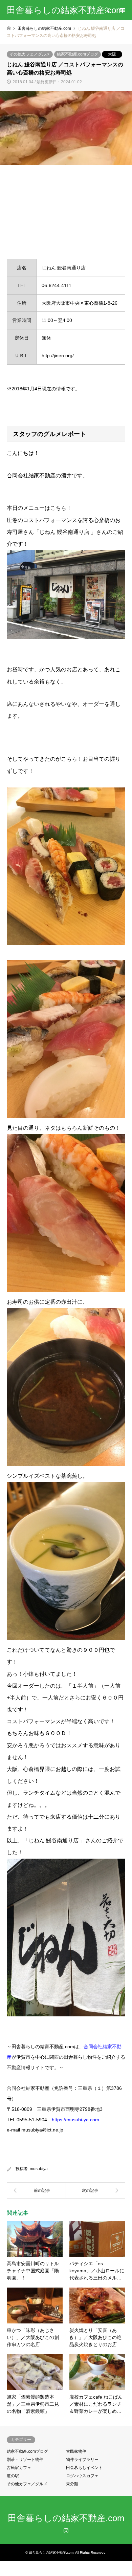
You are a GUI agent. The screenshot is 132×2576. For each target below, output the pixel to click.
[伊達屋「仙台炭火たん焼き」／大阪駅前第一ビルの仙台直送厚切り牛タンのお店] (96, 2190)
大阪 (112, 54)
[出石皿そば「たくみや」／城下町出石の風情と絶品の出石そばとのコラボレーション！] (36, 2190)
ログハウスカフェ (82, 2476)
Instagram (66, 2530)
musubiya (39, 2169)
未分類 (72, 2484)
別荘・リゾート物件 (25, 2460)
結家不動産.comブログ (78, 54)
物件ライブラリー (82, 2460)
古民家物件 (76, 2451)
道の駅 (13, 2476)
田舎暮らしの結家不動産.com (66, 2518)
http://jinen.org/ (58, 355)
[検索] (107, 10)
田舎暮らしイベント (84, 2468)
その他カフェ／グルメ (30, 54)
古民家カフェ (19, 2468)
